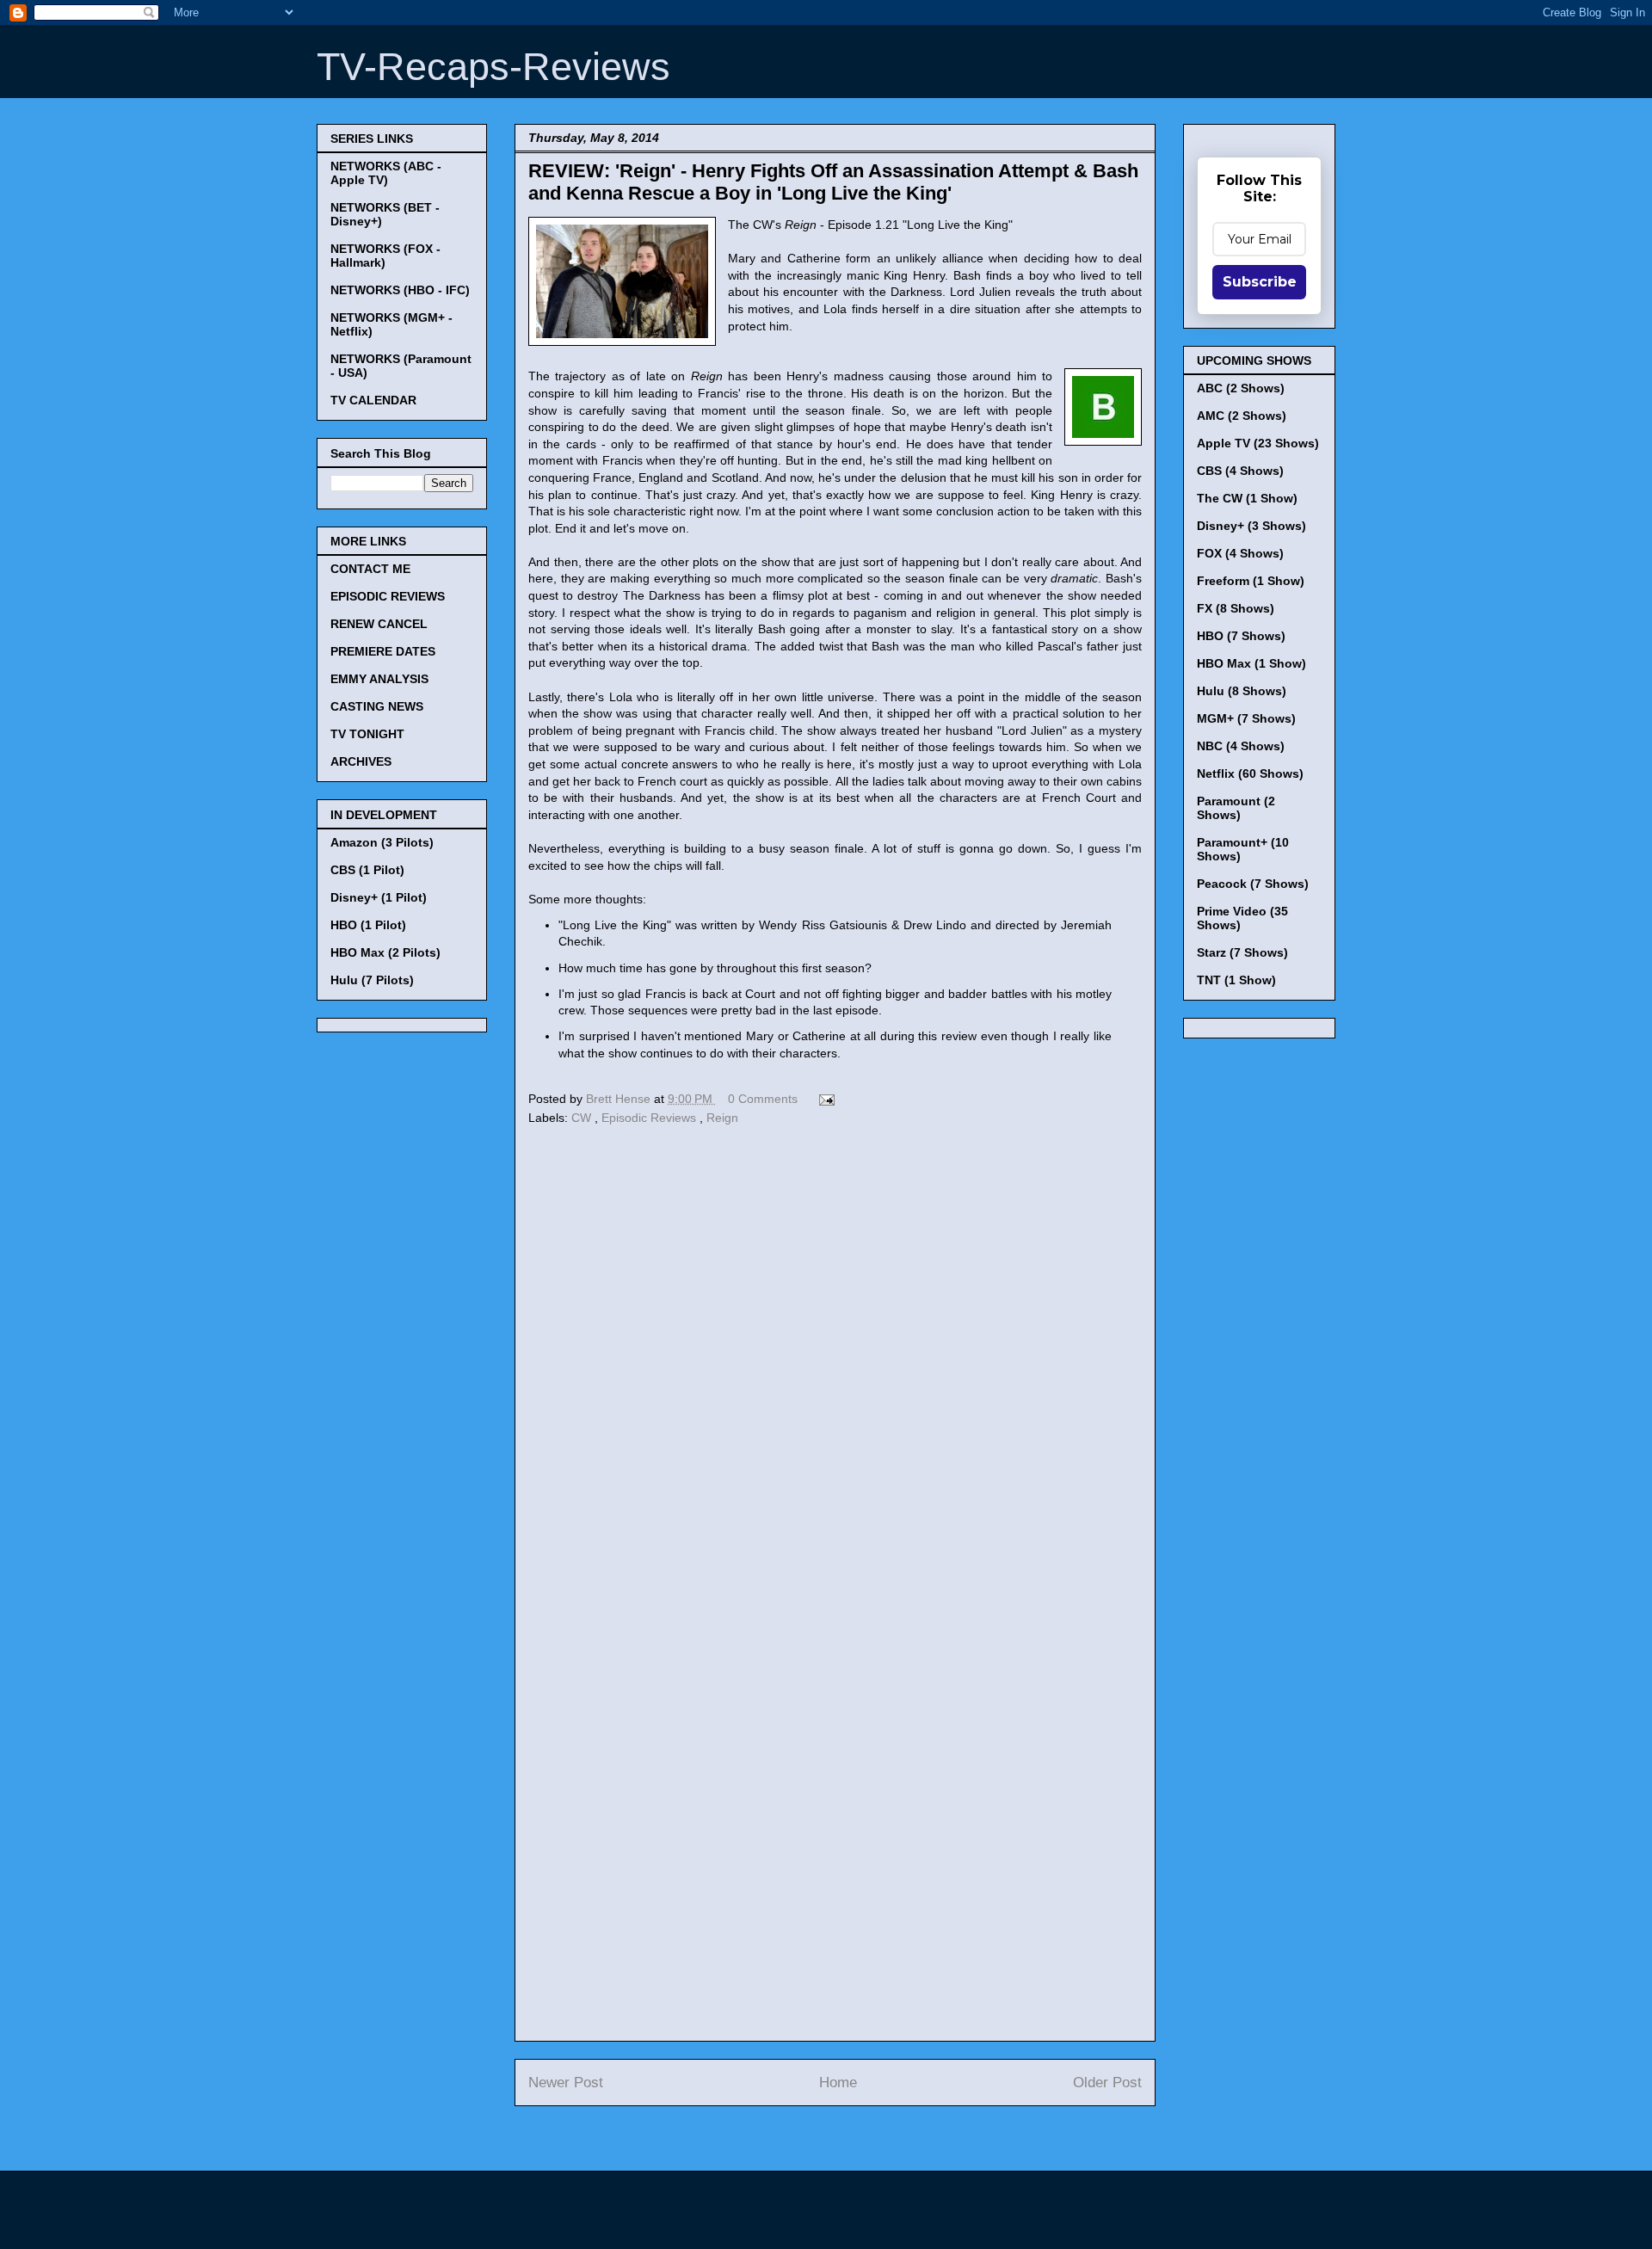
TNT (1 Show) (1236, 980)
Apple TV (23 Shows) (1258, 443)
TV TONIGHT (367, 734)
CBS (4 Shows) (1240, 471)
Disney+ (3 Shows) (1251, 526)
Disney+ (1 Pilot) (379, 897)
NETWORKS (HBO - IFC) (400, 290)
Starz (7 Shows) (1242, 952)
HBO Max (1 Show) (1251, 663)
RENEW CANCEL (379, 624)
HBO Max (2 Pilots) (385, 952)
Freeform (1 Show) (1251, 581)
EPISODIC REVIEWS (388, 596)
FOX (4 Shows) (1240, 553)
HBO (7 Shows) (1241, 636)
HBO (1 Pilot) (368, 925)
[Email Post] (824, 1099)
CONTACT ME (370, 569)
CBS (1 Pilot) (367, 870)
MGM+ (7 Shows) (1246, 718)
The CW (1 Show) (1247, 498)
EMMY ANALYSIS (379, 679)
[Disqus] (835, 1367)
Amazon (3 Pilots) (382, 842)
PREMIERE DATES (383, 651)
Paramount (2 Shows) (1236, 808)
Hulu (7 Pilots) (372, 980)
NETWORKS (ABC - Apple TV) (386, 173)
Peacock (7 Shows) (1253, 884)
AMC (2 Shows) (1242, 416)
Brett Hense (620, 1099)
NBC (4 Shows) (1241, 746)
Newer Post (566, 2083)
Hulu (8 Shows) (1242, 691)
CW (583, 1118)
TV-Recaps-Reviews (493, 67)
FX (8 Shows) (1236, 608)
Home (838, 2083)
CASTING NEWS (377, 706)
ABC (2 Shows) (1241, 388)
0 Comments (763, 1099)
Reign (722, 1118)
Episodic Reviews (650, 1118)
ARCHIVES (361, 761)
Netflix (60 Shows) (1250, 773)
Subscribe (1260, 282)
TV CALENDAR (373, 400)
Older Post (1107, 2083)
